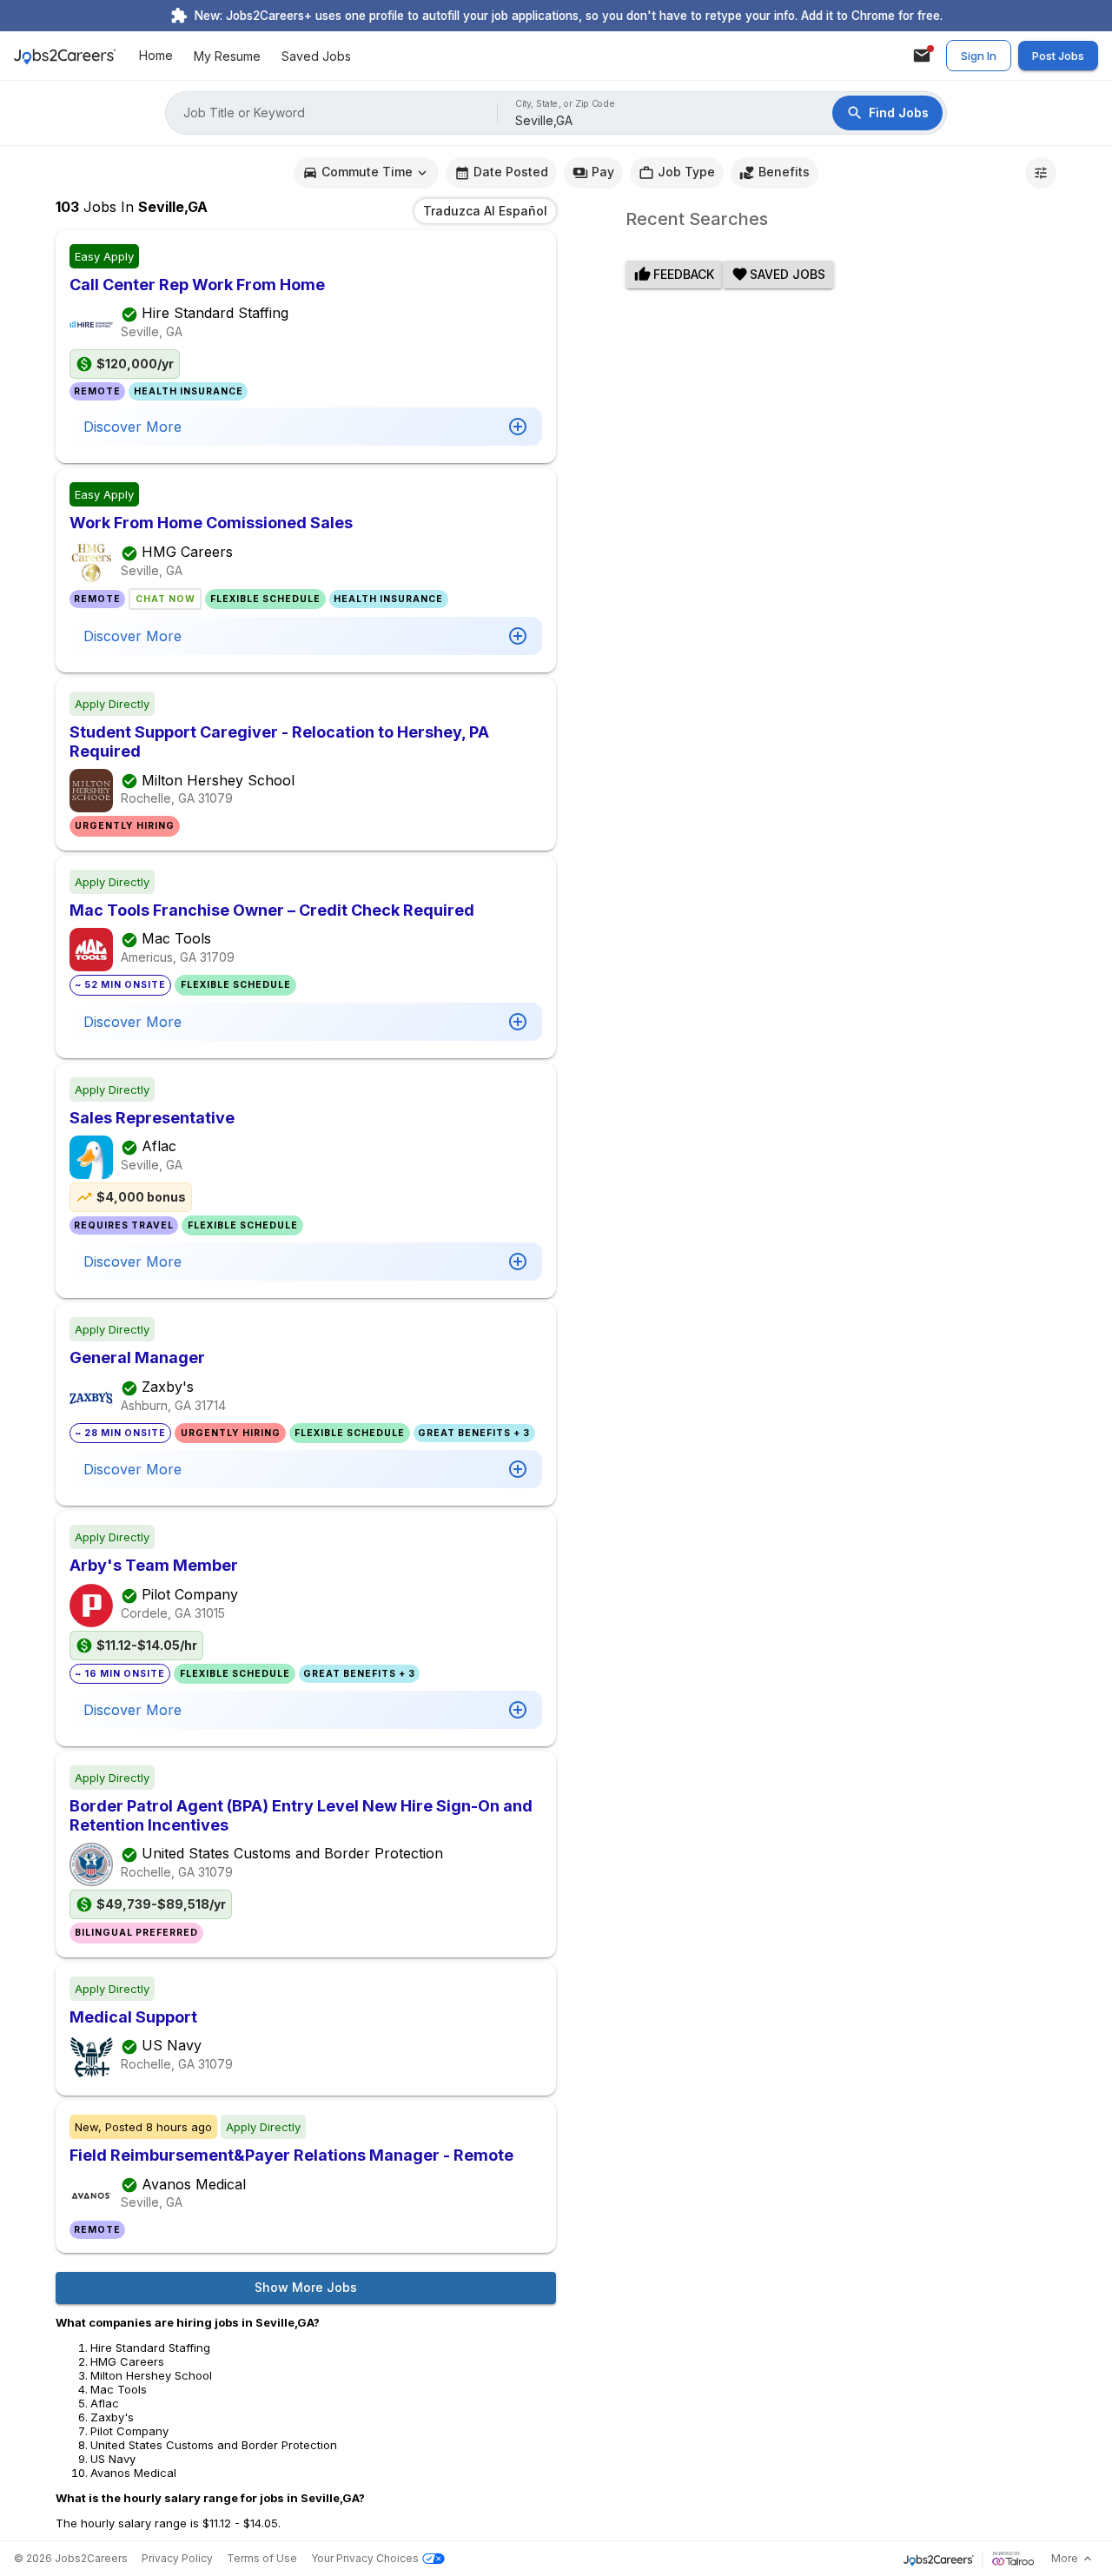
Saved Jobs (316, 56)
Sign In (979, 56)
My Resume (227, 56)
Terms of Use (262, 2558)
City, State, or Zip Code (566, 104)
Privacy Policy (177, 2558)
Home (156, 56)
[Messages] (922, 56)
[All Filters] (1041, 173)
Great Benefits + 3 (474, 1433)
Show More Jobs (306, 2287)
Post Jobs (1058, 56)
